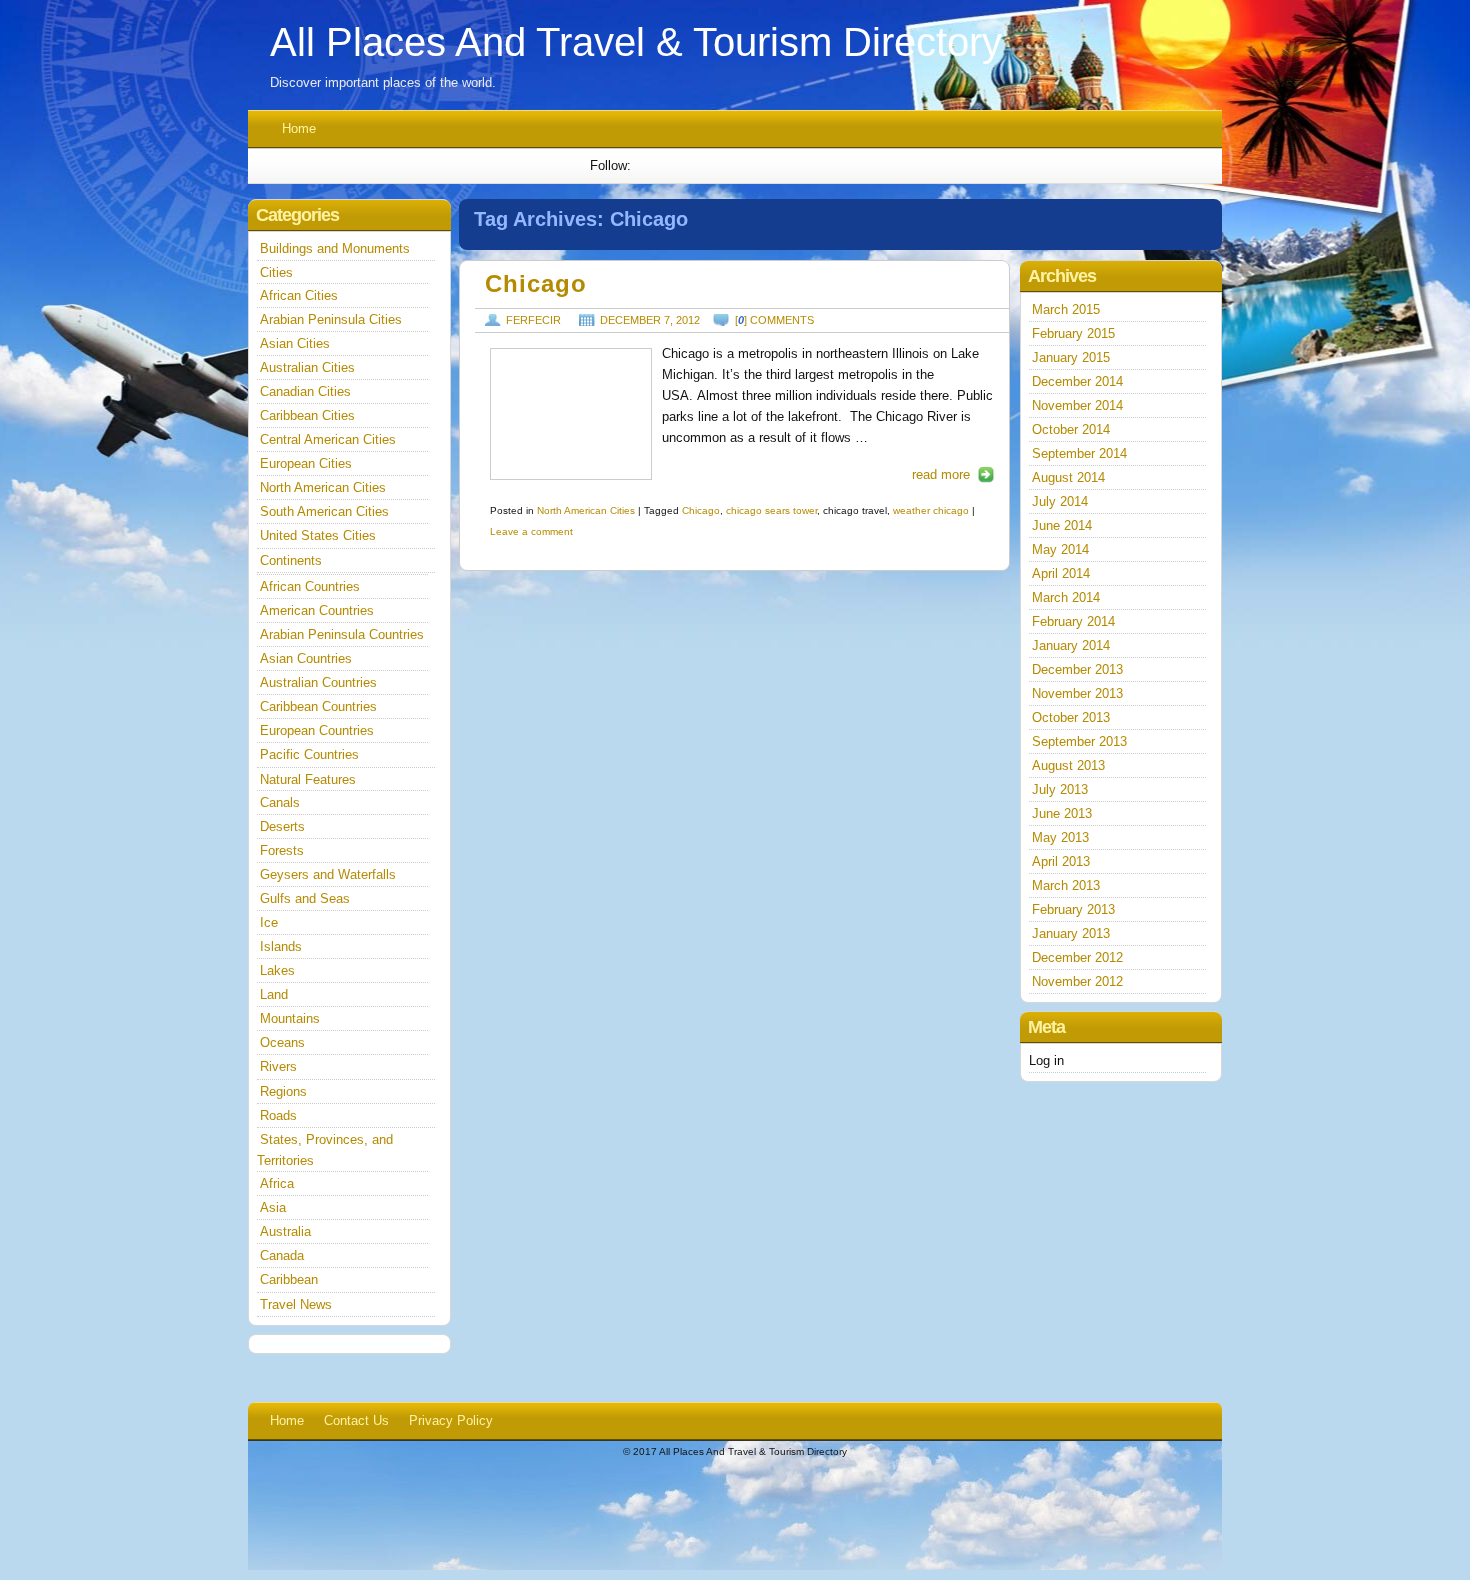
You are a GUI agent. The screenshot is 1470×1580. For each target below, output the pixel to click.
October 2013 (1071, 717)
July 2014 (1060, 501)
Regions (283, 1091)
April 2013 (1061, 861)
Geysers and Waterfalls (328, 874)
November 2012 (1077, 981)
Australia (285, 1231)
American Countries (317, 610)
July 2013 (1060, 789)
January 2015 (1071, 357)
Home (299, 128)
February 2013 (1073, 909)
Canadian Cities (305, 391)
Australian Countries (318, 682)
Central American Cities (328, 439)
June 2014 (1062, 525)
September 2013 (1079, 741)
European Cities (306, 463)
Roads (278, 1115)
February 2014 (1073, 621)
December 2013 (1077, 669)
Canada (282, 1255)
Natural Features (308, 779)
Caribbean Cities (307, 415)
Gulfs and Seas (305, 898)
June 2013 (1062, 813)
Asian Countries (306, 658)
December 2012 (1077, 957)
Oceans (282, 1042)
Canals (280, 802)
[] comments (774, 320)
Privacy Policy (451, 1420)
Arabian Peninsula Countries (342, 634)
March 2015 (1066, 309)
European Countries (317, 730)
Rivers (278, 1066)
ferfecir (533, 320)
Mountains (290, 1018)
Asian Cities (295, 343)
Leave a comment (531, 531)
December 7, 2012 (650, 320)
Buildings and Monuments (335, 248)
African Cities (299, 295)
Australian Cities (307, 367)
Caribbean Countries (318, 706)
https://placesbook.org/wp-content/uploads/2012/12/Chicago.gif (571, 414)
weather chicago (931, 510)
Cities (276, 272)
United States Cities (318, 535)
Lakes (277, 970)
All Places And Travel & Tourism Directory (636, 42)
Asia (273, 1207)
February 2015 (1073, 333)
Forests (282, 850)
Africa (277, 1183)
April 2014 (1061, 573)
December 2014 (1077, 381)
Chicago (536, 284)
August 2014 (1068, 477)
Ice (269, 922)
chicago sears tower (771, 510)
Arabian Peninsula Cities (331, 319)
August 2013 (1068, 765)
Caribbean (289, 1279)
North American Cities (586, 510)
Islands (281, 946)
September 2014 (1079, 453)
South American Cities (324, 511)
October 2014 (1071, 429)
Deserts (282, 826)
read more (941, 474)
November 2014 (1077, 405)
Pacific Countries (309, 754)
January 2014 (1071, 645)
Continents (291, 560)
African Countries (310, 586)
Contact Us (356, 1420)
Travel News (296, 1304)
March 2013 (1066, 885)
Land (274, 994)
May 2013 (1060, 837)
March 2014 (1066, 597)
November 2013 (1077, 693)
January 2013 (1071, 933)
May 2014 (1060, 549)
